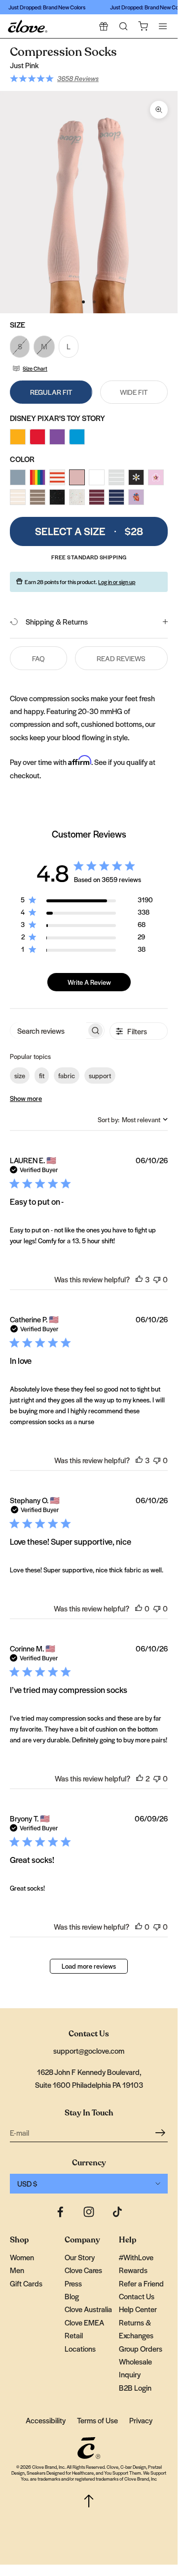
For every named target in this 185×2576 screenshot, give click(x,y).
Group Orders (141, 2348)
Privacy (141, 2420)
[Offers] (104, 26)
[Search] (123, 26)
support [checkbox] (100, 1076)
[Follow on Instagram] (89, 2212)
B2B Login (135, 2387)
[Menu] (163, 26)
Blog (72, 2296)
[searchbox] (48, 1031)
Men (17, 2270)
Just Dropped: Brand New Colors (43, 7)
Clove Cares (83, 2270)
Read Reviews (121, 658)
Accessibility (46, 2420)
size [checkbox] (20, 1076)
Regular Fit (51, 392)
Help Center (138, 2309)
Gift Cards (26, 2283)
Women (22, 2257)
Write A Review (89, 982)
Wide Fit (134, 392)
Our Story (80, 2257)
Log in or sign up (117, 582)
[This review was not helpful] (157, 1279)
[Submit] (162, 2132)
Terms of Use (97, 2420)
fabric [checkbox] (67, 1076)
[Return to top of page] (89, 2501)
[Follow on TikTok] (117, 2212)
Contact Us (137, 2296)
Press (73, 2283)
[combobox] (133, 1119)
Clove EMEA (84, 2322)
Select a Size (89, 531)
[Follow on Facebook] (60, 2212)
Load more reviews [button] (89, 1966)
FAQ (38, 658)
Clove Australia (88, 2309)
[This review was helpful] (139, 1279)
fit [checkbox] (42, 1076)
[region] (87, 902)
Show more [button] (26, 1098)
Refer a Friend (141, 2283)
